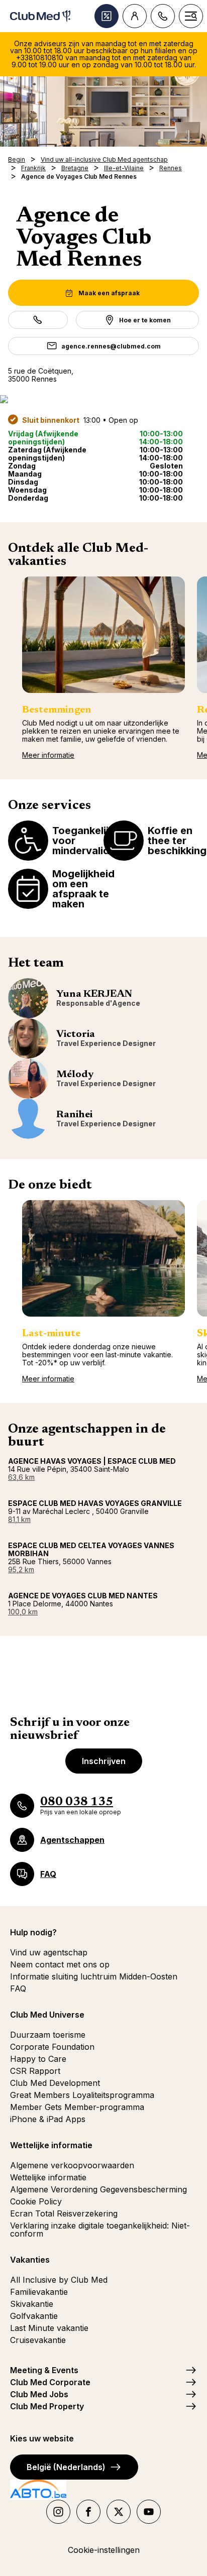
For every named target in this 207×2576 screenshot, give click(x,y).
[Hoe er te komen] (103, 399)
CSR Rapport (35, 2071)
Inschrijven (104, 1761)
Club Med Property (47, 2406)
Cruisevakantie (38, 2340)
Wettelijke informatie (48, 2177)
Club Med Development (55, 2083)
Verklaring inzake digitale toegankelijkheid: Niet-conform (100, 2230)
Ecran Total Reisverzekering (64, 2213)
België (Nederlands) (66, 2467)
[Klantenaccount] (135, 16)
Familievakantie (39, 2292)
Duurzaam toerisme (48, 2035)
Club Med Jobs (39, 2394)
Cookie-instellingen (104, 2550)
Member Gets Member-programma (77, 2107)
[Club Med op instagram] (58, 2512)
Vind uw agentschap (49, 1952)
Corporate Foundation (52, 2047)
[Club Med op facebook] (88, 2512)
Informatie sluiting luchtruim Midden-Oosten (94, 1976)
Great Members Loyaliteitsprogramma (82, 2095)
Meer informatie (48, 755)
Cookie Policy (36, 2201)
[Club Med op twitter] (119, 2512)
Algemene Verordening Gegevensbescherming (98, 2189)
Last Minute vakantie (49, 2328)
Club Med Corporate (50, 2382)
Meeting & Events (44, 2370)
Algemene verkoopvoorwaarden (72, 2165)
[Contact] (163, 16)
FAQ (18, 1988)
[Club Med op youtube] (149, 2512)
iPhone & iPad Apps (48, 2119)
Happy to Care (38, 2059)
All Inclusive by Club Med (59, 2280)
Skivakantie (32, 2304)
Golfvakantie (34, 2316)
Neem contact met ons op (60, 1964)
